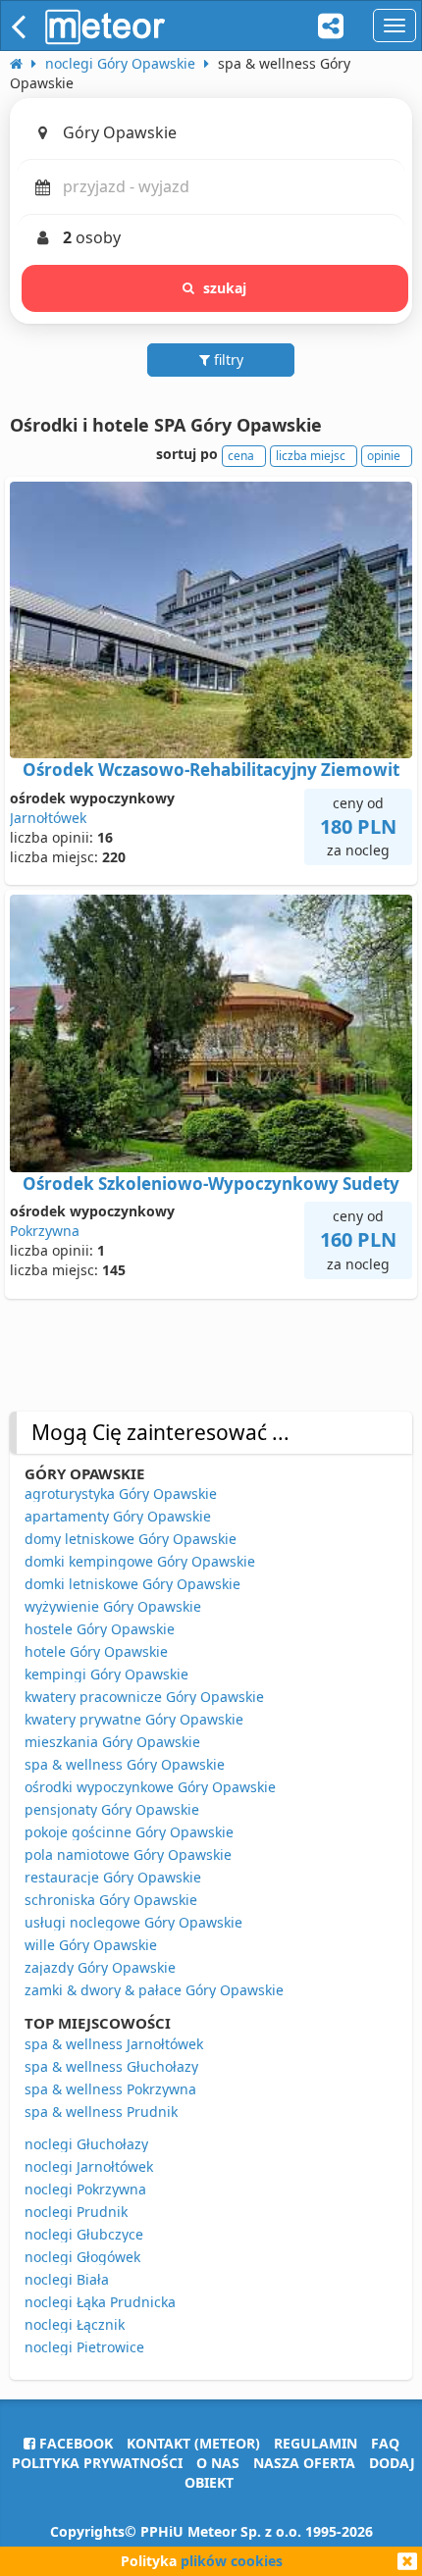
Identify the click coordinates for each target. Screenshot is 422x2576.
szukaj (225, 288)
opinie (384, 456)
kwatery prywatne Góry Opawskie (134, 1719)
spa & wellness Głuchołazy (111, 2066)
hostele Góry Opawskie (100, 1629)
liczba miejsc (311, 456)
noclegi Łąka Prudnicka (100, 2302)
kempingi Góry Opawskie (106, 1674)
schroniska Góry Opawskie (111, 1900)
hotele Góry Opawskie (96, 1651)
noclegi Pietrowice (84, 2347)
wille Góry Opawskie (91, 1945)
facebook (74, 2443)
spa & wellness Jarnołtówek (114, 2044)
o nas (218, 2463)
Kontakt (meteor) (193, 2443)
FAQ (385, 2443)
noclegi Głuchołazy (86, 2144)
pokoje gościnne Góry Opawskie (129, 1832)
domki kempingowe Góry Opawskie (140, 1561)
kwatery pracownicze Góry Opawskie (144, 1697)
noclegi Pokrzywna (85, 2189)
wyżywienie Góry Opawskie (113, 1606)
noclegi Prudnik (76, 2212)
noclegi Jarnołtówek (89, 2166)
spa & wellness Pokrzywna (110, 2089)
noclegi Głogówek (82, 2257)
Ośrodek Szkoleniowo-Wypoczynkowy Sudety (211, 1184)
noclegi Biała (67, 2279)
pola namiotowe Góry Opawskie (128, 1855)
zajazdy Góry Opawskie (100, 1967)
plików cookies (232, 2561)
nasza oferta (304, 2463)
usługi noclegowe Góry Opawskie (133, 1922)
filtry (227, 360)
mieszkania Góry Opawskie (112, 1742)
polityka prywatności (97, 2463)
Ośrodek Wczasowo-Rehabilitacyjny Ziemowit (211, 770)
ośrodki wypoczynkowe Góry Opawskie (150, 1787)
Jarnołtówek (48, 818)
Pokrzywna (45, 1231)
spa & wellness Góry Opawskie (125, 1764)
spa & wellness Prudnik (101, 2112)
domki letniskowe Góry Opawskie (132, 1584)
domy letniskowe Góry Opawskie (131, 1539)
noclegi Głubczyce (84, 2234)
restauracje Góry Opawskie (113, 1877)
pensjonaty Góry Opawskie (112, 1809)
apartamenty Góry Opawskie (118, 1516)
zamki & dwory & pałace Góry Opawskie (154, 1990)
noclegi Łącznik (75, 2324)
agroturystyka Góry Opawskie (121, 1494)
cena (241, 456)
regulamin (316, 2443)
